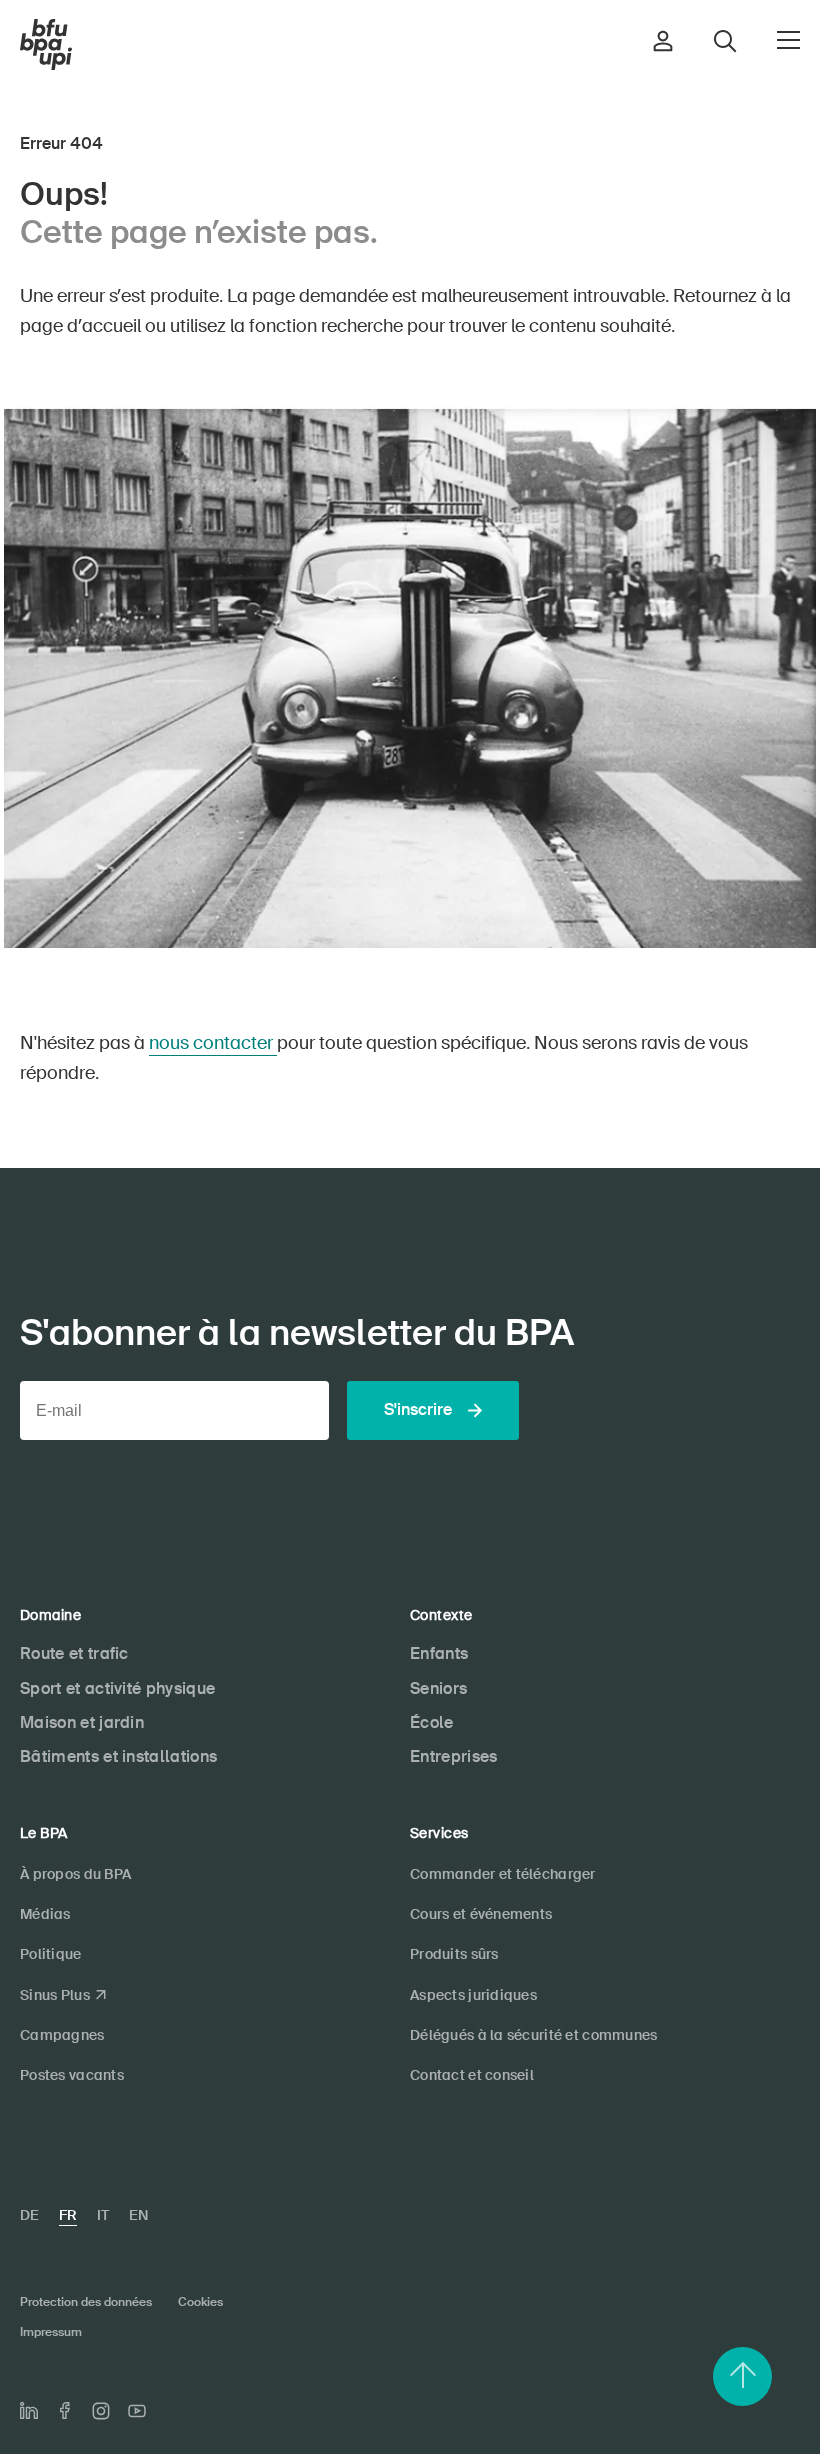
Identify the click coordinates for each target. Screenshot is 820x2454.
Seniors (438, 1688)
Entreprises (454, 1756)
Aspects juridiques (473, 1995)
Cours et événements (481, 1914)
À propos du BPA (75, 1874)
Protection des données (86, 2302)
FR (68, 2215)
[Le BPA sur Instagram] (101, 2411)
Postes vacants (72, 2075)
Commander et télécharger (503, 1874)
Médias (45, 1914)
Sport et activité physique (117, 1688)
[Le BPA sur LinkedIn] (29, 2411)
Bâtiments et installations (118, 1756)
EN (138, 2215)
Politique (51, 1954)
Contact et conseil (472, 2075)
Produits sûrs (454, 1954)
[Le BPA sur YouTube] (137, 2411)
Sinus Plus (55, 1995)
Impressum (51, 2332)
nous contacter (213, 1043)
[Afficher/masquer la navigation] (788, 40)
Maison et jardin (82, 1722)
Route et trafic (74, 1653)
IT (103, 2215)
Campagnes (62, 2035)
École (432, 1722)
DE (29, 2215)
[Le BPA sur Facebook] (65, 2410)
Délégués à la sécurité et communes (534, 2035)
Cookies (200, 2302)
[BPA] (46, 45)
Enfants (439, 1653)
